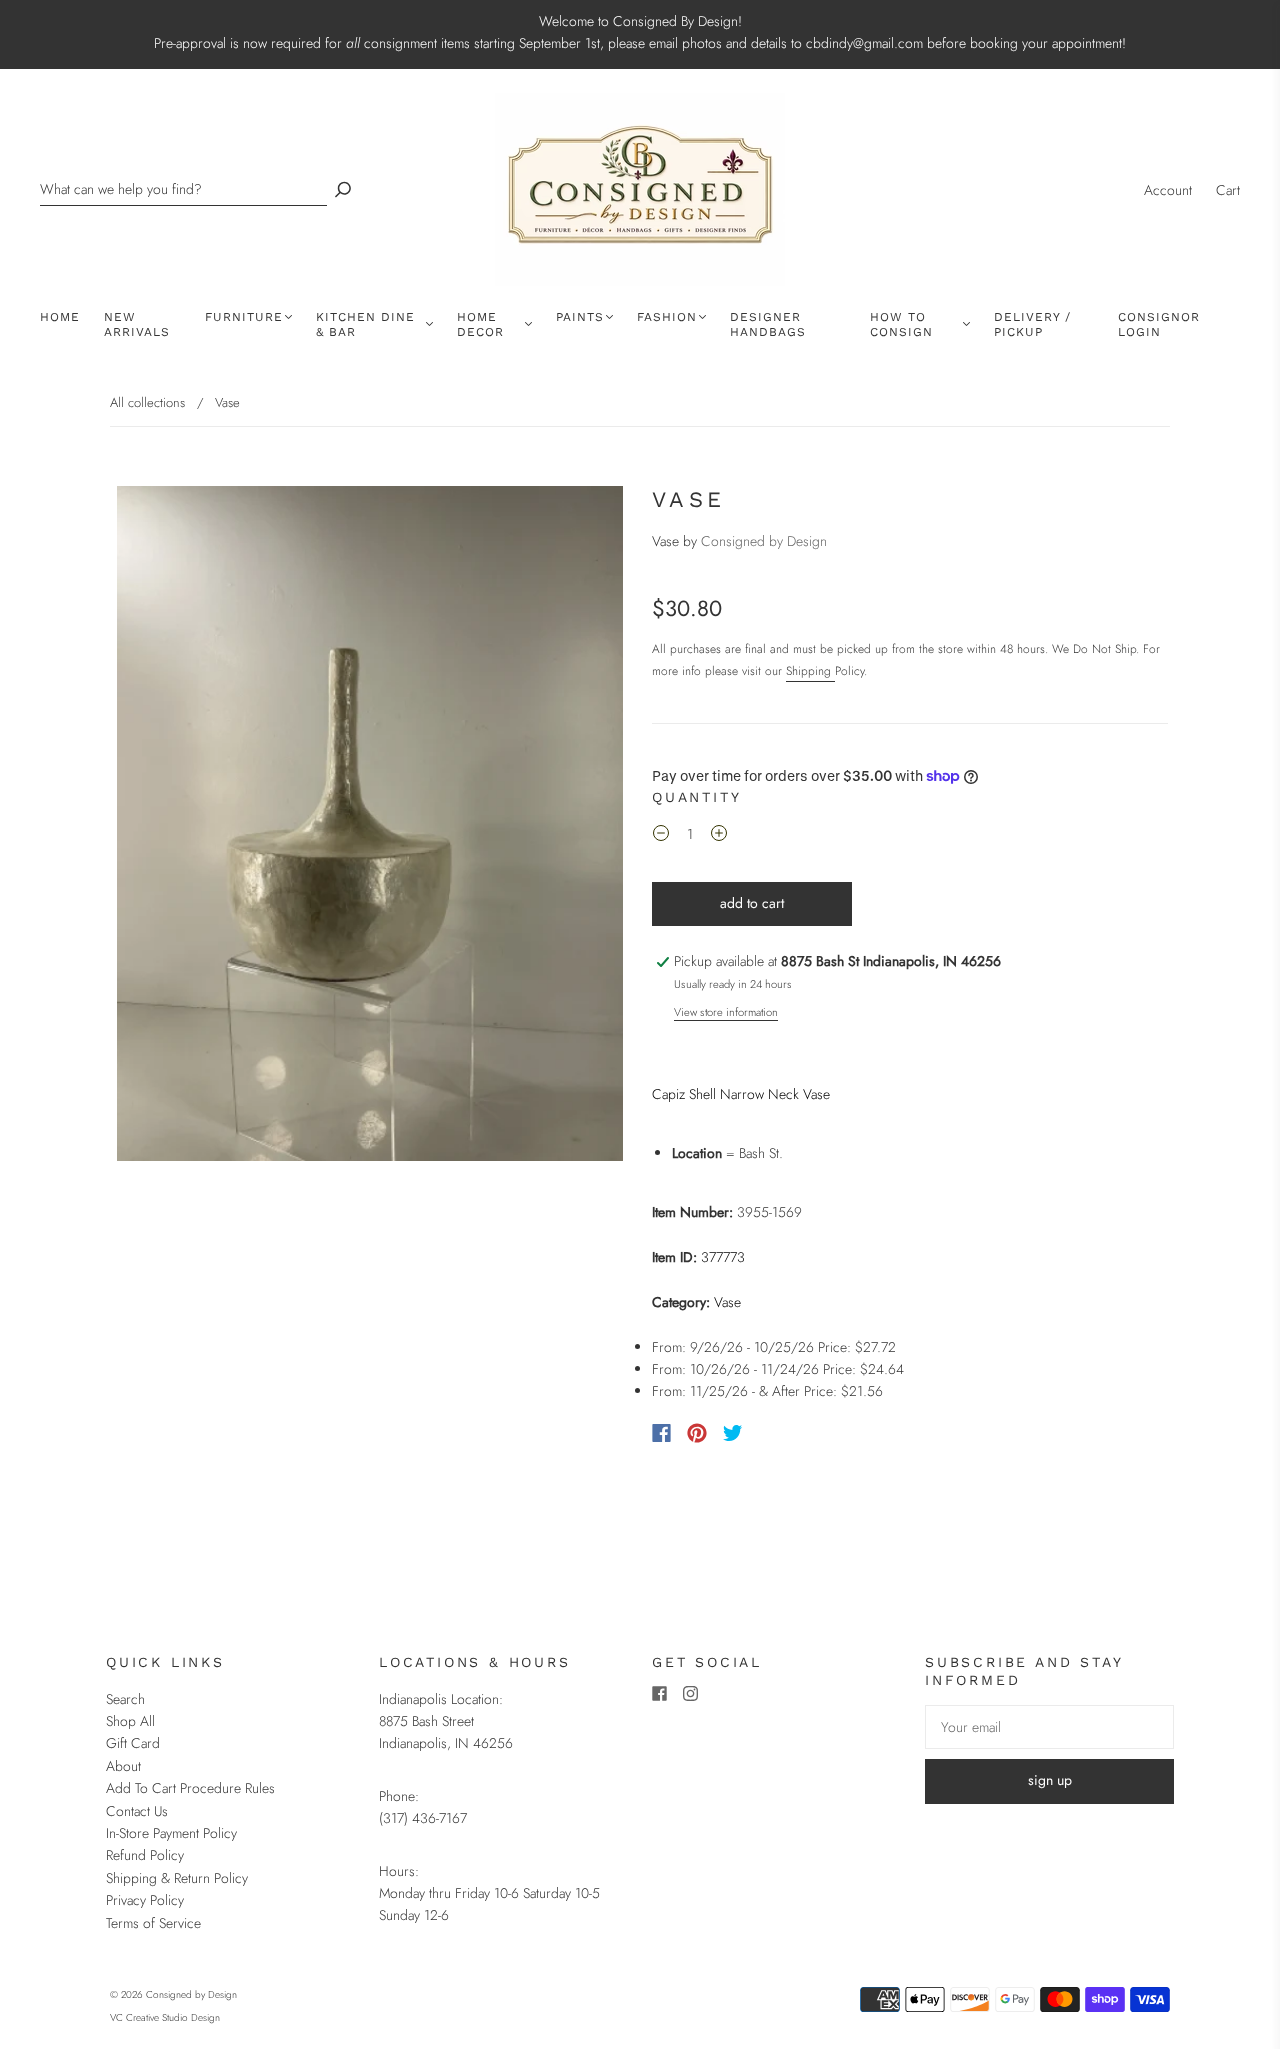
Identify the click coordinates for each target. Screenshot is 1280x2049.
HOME (60, 317)
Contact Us (137, 1811)
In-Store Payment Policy (171, 1833)
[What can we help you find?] (183, 189)
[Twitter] (733, 1433)
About (123, 1766)
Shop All (130, 1721)
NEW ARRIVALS (137, 324)
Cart (1228, 190)
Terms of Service (153, 1923)
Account (1168, 190)
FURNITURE (244, 317)
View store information (726, 1012)
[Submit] (343, 189)
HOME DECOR (480, 324)
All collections (147, 402)
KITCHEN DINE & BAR (365, 324)
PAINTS (580, 317)
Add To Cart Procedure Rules (190, 1788)
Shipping (810, 671)
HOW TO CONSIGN (901, 324)
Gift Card (133, 1743)
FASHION (667, 317)
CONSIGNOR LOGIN (1159, 324)
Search (125, 1699)
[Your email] (1049, 1727)
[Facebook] (661, 1433)
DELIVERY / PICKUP (1032, 324)
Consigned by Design (764, 541)
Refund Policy (145, 1855)
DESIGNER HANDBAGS (768, 324)
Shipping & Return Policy (177, 1878)
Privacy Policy (145, 1900)
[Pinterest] (697, 1433)
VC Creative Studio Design (165, 2017)
